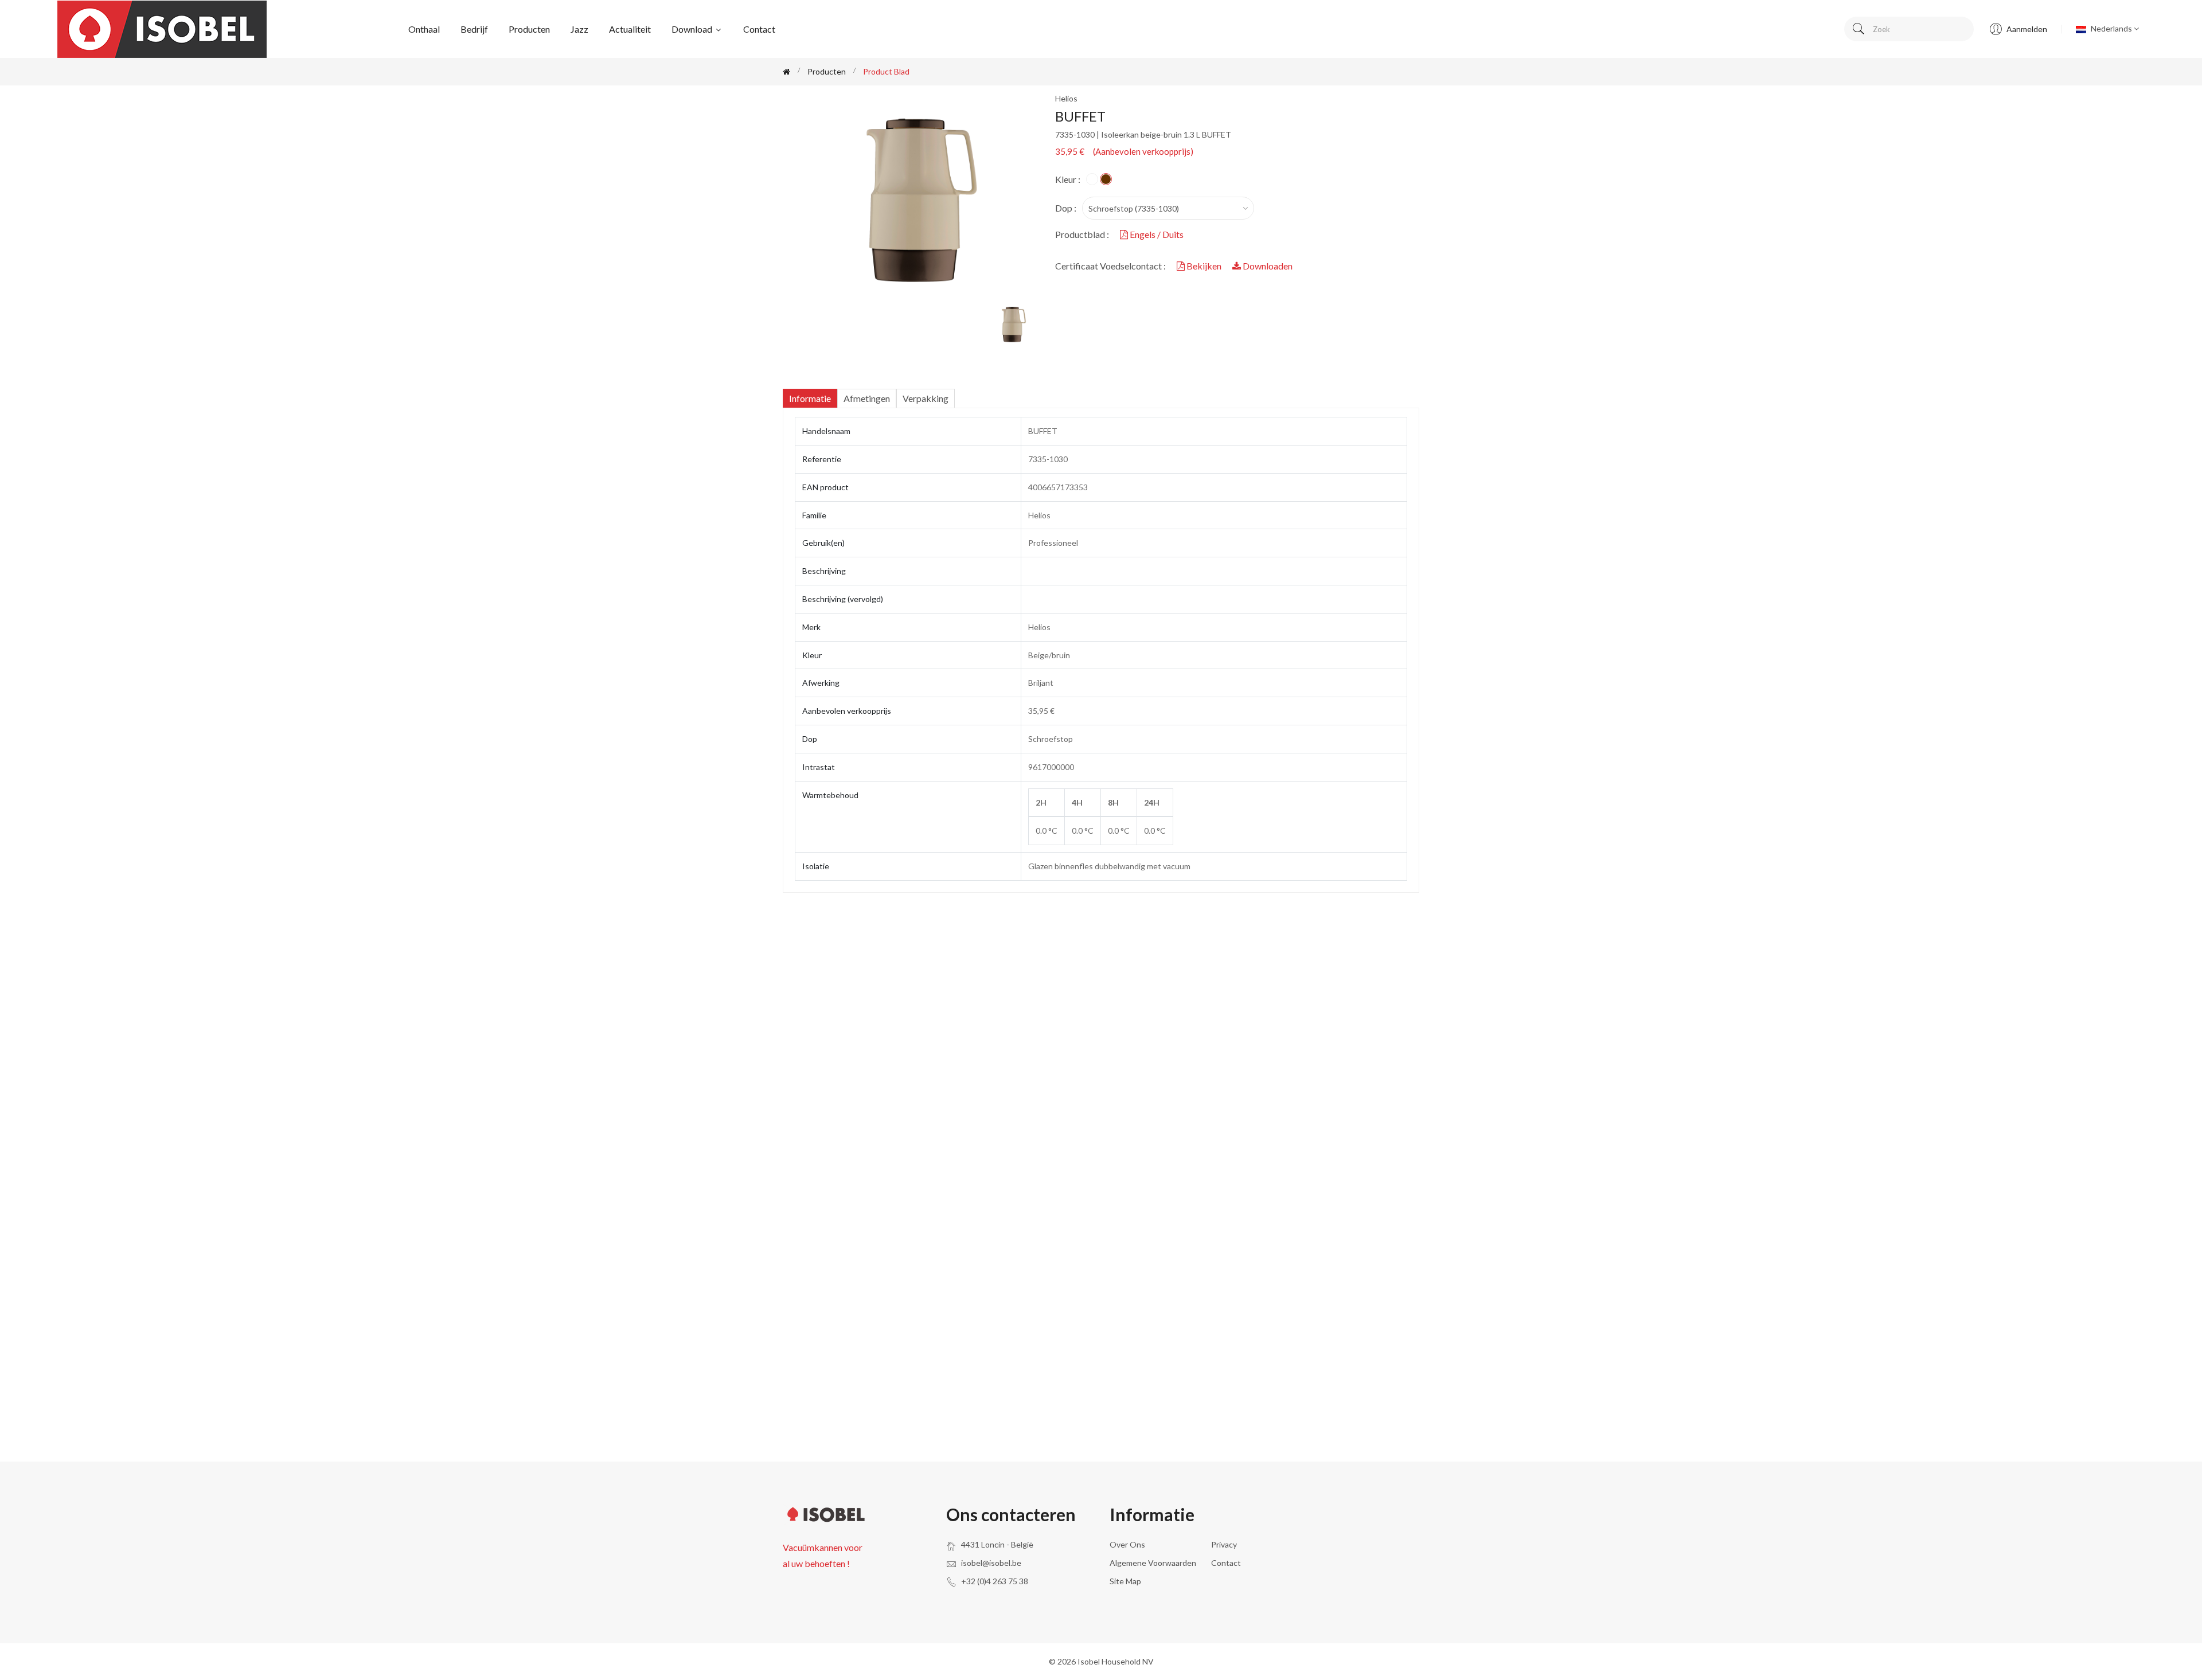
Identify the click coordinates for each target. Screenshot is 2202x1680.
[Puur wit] (1092, 179)
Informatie (810, 398)
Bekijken (1204, 266)
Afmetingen (867, 398)
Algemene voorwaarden (1153, 1563)
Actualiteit (630, 29)
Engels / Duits (1156, 234)
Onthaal (424, 29)
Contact (759, 29)
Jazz (579, 29)
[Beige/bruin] (1106, 179)
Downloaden (1267, 266)
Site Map (1125, 1581)
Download (693, 29)
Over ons (1127, 1544)
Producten (529, 29)
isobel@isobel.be (991, 1563)
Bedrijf (474, 29)
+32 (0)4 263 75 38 (995, 1581)
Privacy (1224, 1544)
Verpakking (926, 398)
